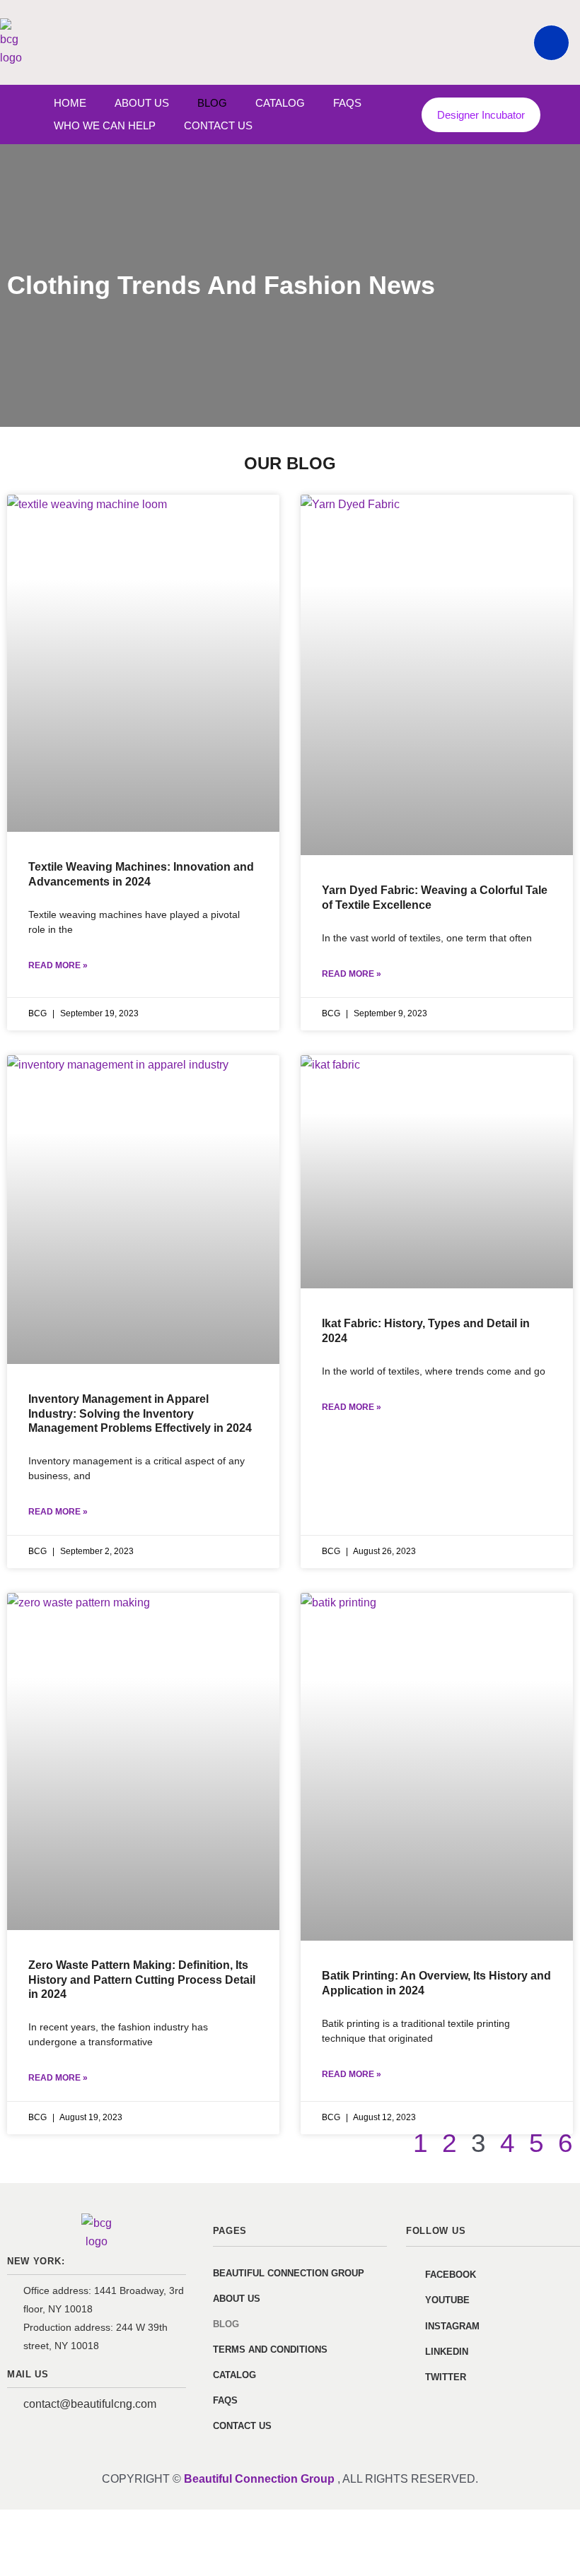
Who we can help (105, 125)
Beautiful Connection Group (289, 2273)
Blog (212, 103)
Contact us (218, 125)
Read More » (58, 965)
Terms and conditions (270, 2349)
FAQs (347, 103)
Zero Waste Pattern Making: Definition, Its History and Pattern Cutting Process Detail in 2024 (142, 1980)
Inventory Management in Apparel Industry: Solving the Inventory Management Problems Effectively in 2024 (140, 1414)
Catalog (280, 103)
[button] (551, 43)
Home (70, 103)
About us (142, 103)
